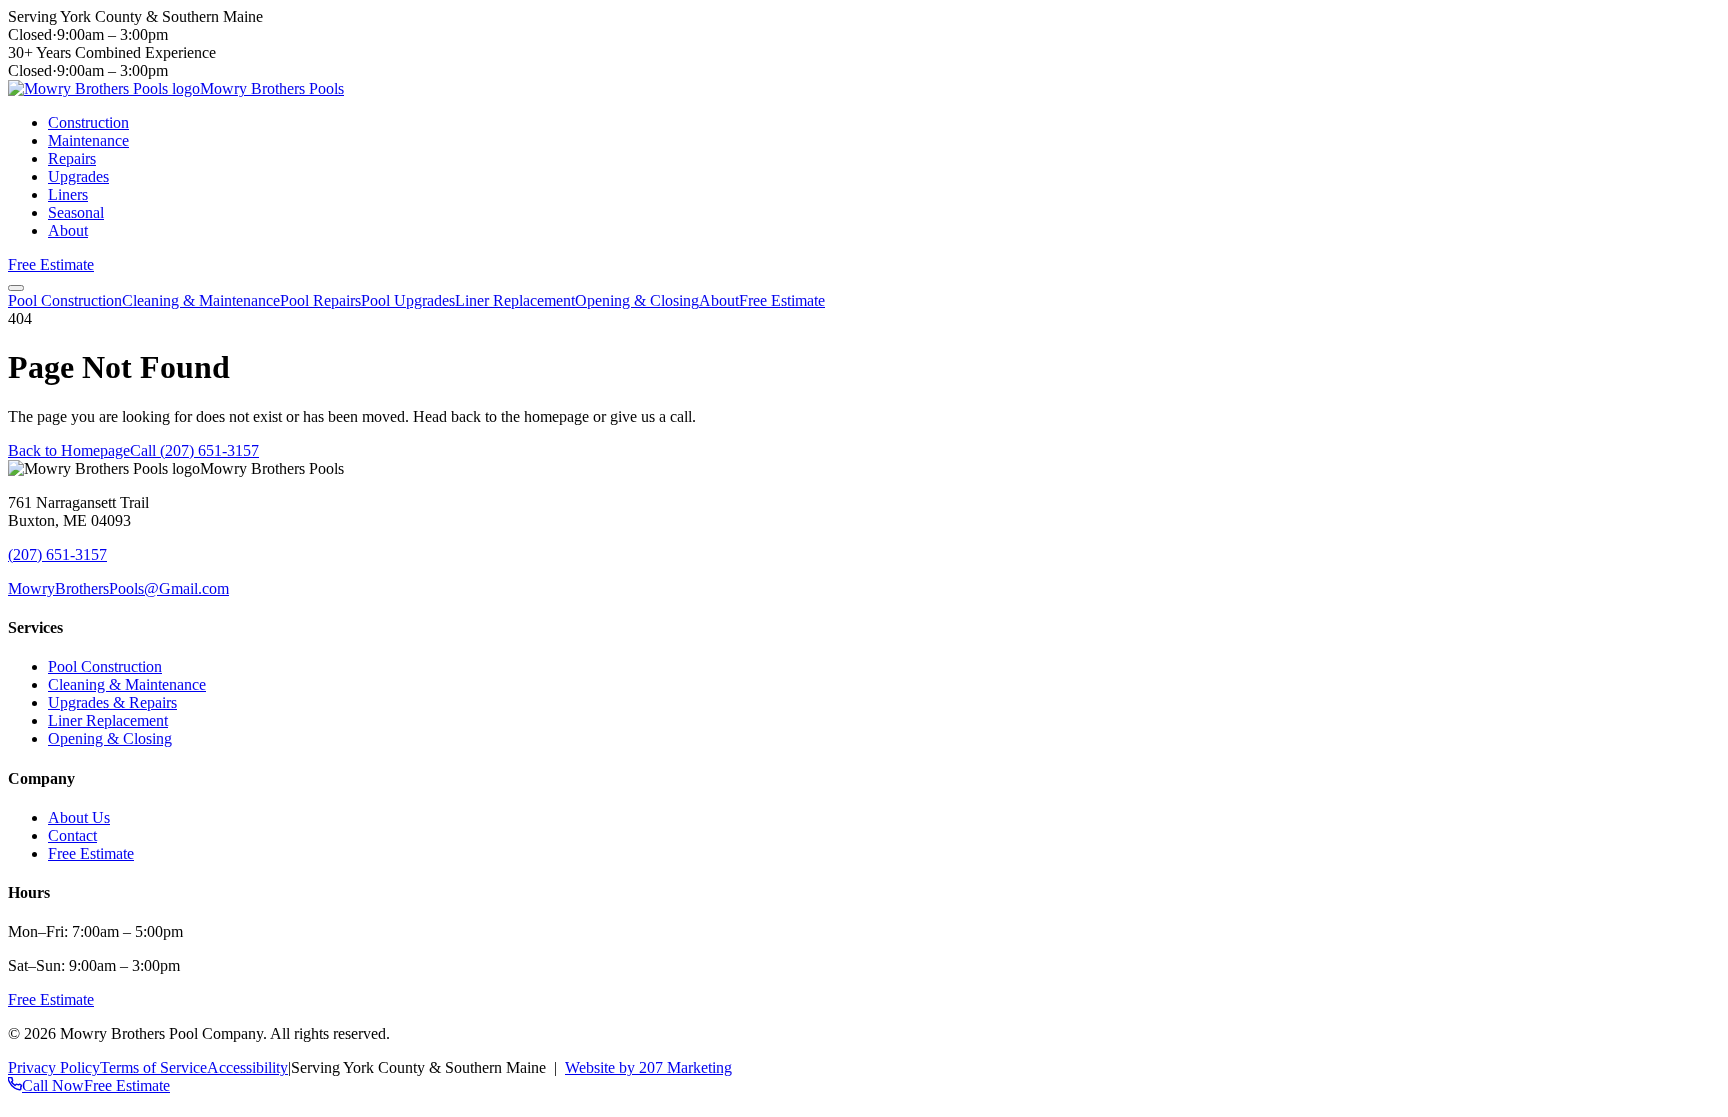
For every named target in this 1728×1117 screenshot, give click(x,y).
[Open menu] (16, 288)
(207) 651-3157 (57, 554)
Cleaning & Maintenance (201, 300)
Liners (68, 194)
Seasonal (76, 212)
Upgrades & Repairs (112, 702)
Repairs (72, 158)
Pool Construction (65, 300)
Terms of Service (153, 1067)
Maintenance (88, 140)
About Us (79, 817)
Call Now (53, 1085)
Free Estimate (51, 264)
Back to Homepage (69, 450)
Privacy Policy (54, 1067)
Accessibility (247, 1067)
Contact (72, 835)
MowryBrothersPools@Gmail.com (118, 588)
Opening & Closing (637, 300)
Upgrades (78, 176)
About (68, 230)
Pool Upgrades (408, 300)
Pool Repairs (320, 300)
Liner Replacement (515, 300)
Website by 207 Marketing (648, 1067)
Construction (88, 122)
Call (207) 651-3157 (194, 450)
